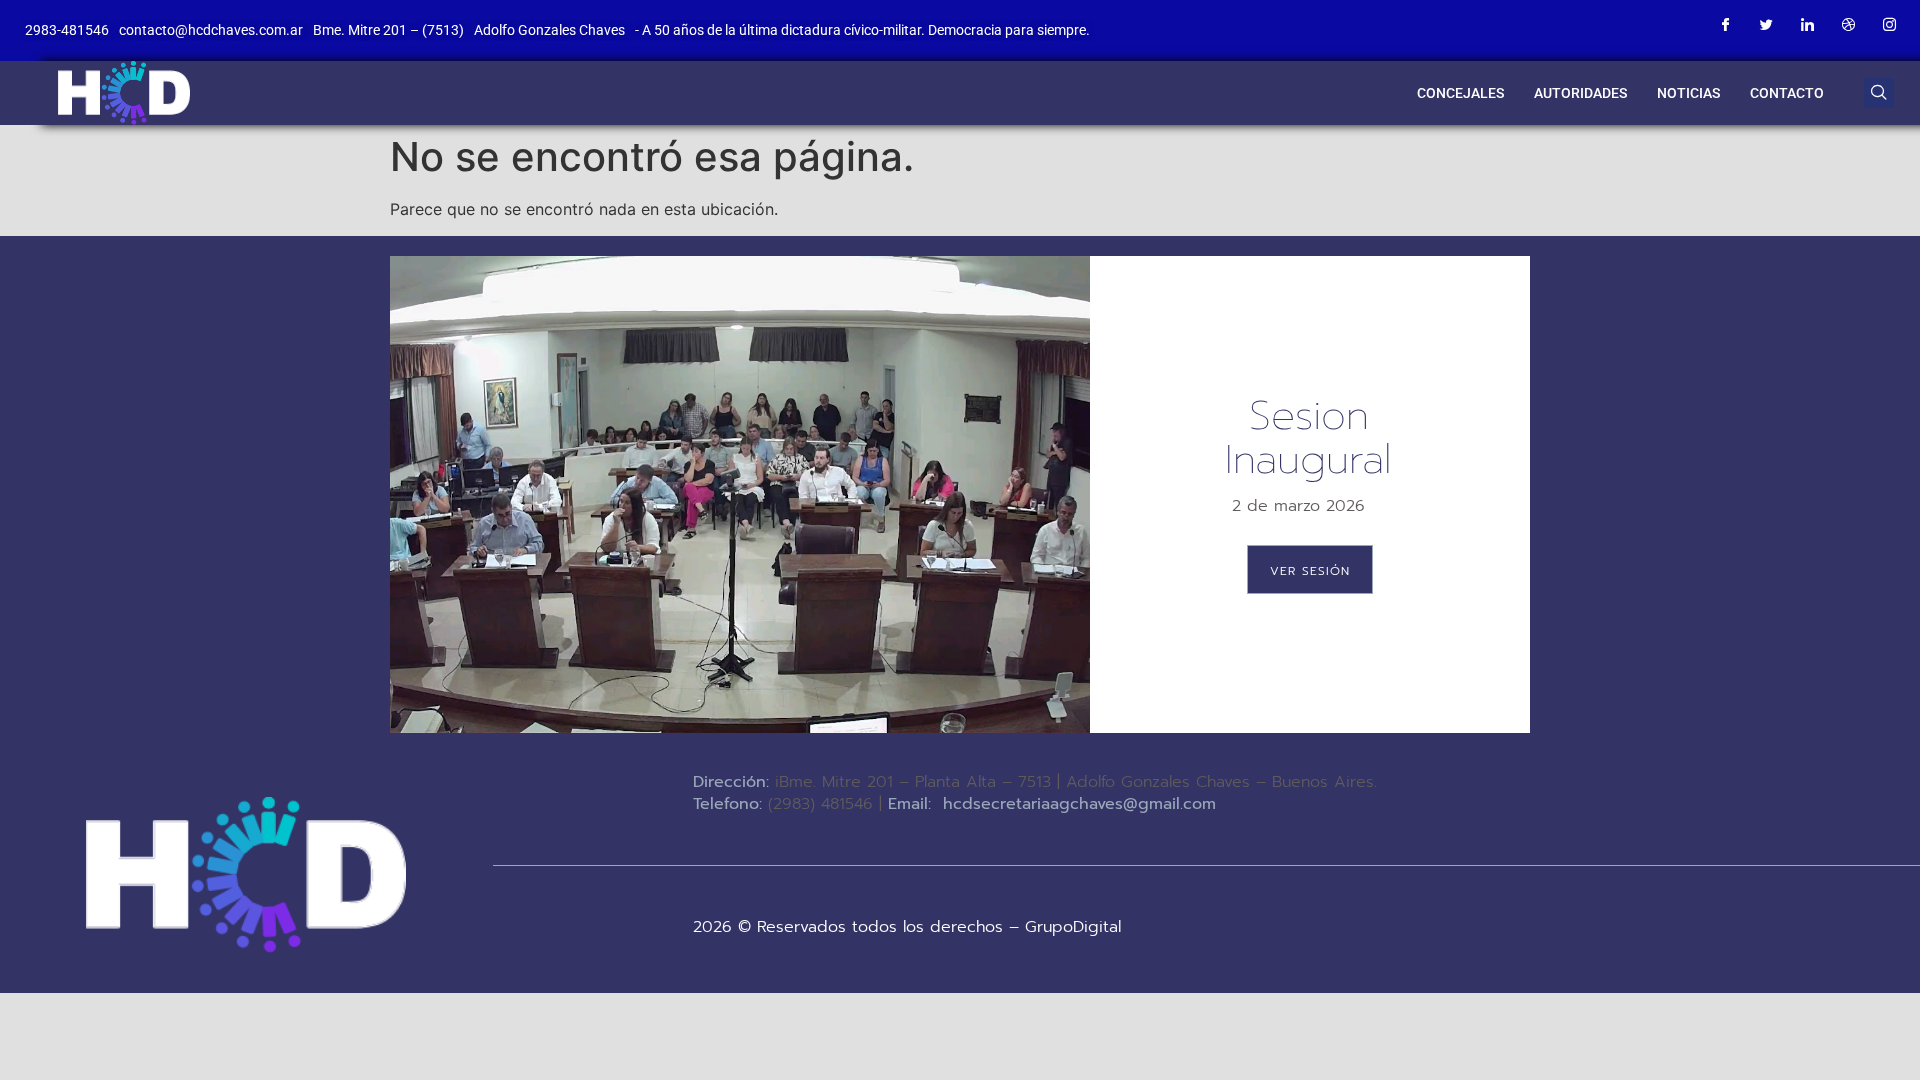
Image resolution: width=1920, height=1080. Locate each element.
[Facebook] (1725, 25)
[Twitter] (1766, 25)
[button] (1879, 93)
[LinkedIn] (1807, 25)
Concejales (1460, 93)
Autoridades (1580, 93)
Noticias (1688, 93)
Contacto (1787, 93)
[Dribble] (1848, 25)
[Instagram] (1889, 25)
